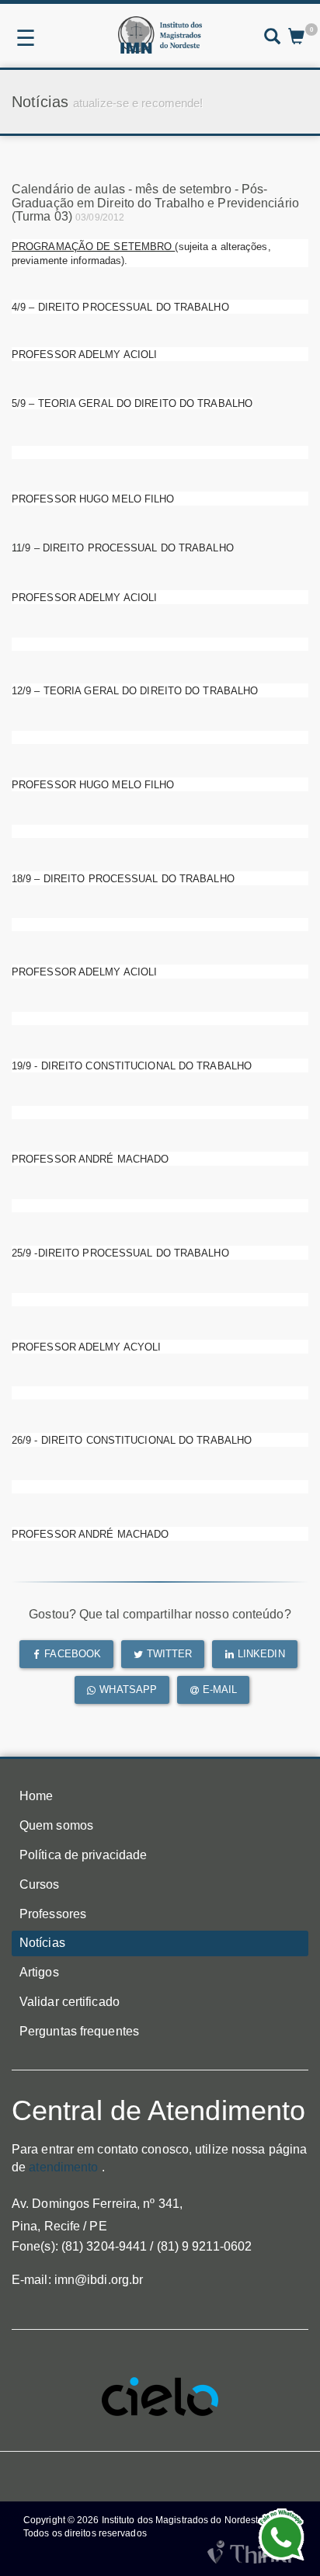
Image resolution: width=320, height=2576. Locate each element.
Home (36, 1796)
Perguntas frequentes (79, 2031)
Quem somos (56, 1825)
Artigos (39, 1972)
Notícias (42, 1943)
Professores (53, 1914)
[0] (296, 38)
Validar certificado (70, 2002)
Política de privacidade (83, 1855)
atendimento (63, 2167)
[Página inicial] (160, 35)
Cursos (40, 1884)
